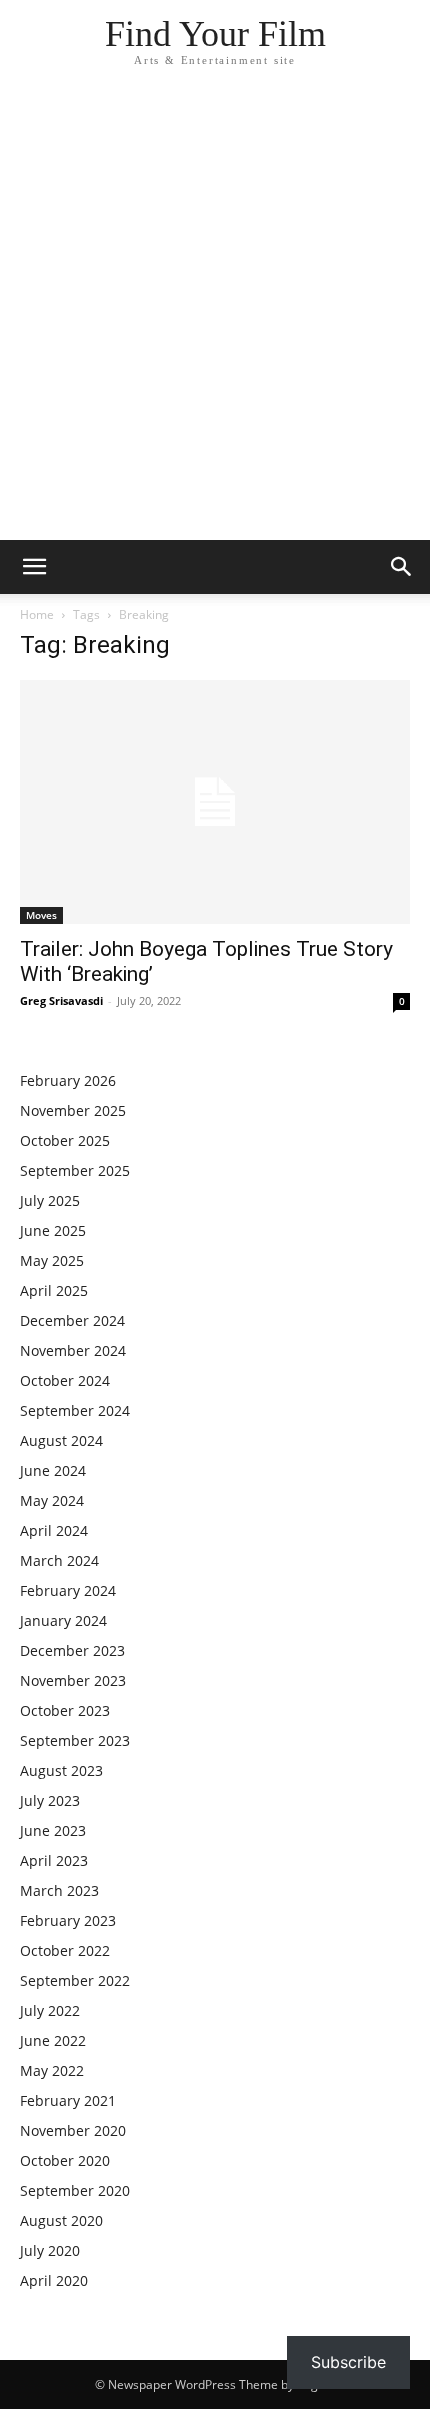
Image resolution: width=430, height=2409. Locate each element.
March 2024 (59, 1560)
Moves (41, 915)
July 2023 (50, 1800)
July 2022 (50, 2010)
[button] (34, 567)
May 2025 (52, 1260)
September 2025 (75, 1170)
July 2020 (50, 2250)
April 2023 (54, 1860)
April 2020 (54, 2280)
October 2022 (65, 1950)
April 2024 (54, 1530)
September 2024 (75, 1410)
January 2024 (63, 1620)
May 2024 (52, 1500)
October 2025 (65, 1140)
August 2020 (61, 2220)
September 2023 (75, 1740)
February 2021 (68, 2100)
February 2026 (68, 1080)
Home (37, 614)
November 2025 (73, 1110)
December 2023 (72, 1650)
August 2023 (61, 1770)
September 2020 (75, 2190)
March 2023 (59, 1890)
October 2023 (65, 1710)
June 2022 (53, 2040)
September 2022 (75, 1980)
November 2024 (73, 1350)
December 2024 (72, 1320)
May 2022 (52, 2070)
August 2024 (61, 1440)
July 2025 (50, 1200)
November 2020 (73, 2130)
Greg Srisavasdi (61, 1000)
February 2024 (68, 1590)
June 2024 (53, 1470)
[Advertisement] (215, 315)
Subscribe (348, 2362)
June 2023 (53, 1830)
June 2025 (53, 1230)
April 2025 (54, 1290)
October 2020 (65, 2160)
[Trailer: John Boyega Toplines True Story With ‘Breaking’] (215, 802)
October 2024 (65, 1380)
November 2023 (73, 1680)
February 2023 (68, 1920)
